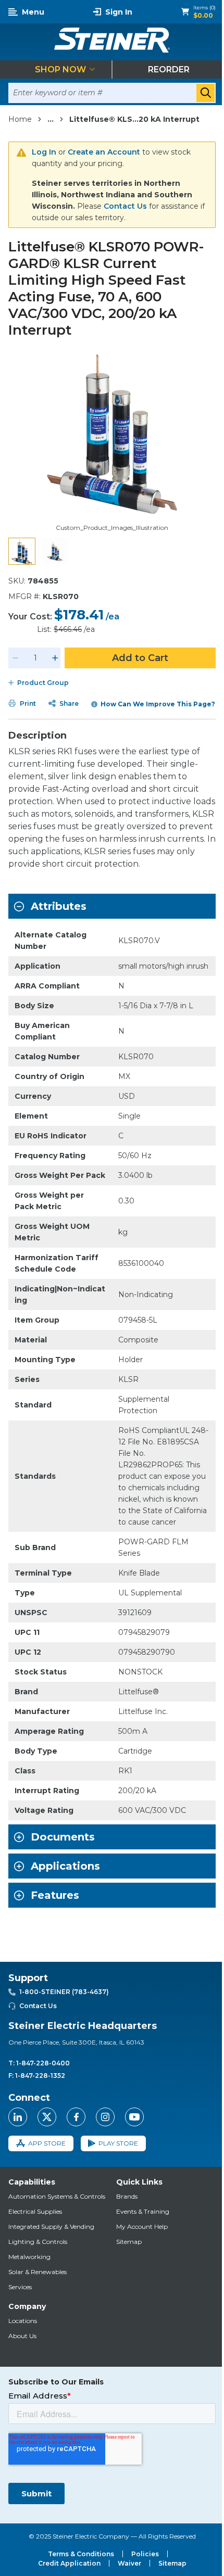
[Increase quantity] (55, 658)
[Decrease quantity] (16, 658)
